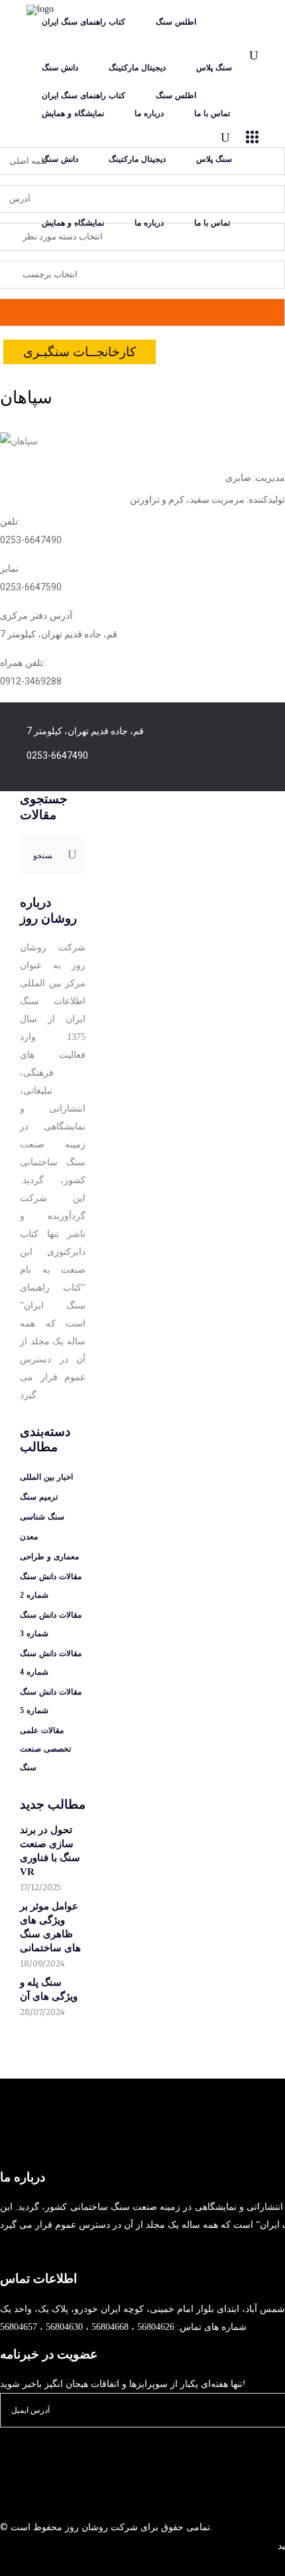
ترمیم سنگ (39, 1497)
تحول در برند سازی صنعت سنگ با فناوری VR (50, 1851)
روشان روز (85, 2527)
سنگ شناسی (42, 1517)
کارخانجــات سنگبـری (80, 352)
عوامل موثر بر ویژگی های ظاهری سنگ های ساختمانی (50, 1927)
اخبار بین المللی (46, 1477)
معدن (29, 1537)
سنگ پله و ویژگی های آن (49, 1989)
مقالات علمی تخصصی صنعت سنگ (45, 1749)
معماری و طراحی (49, 1557)
